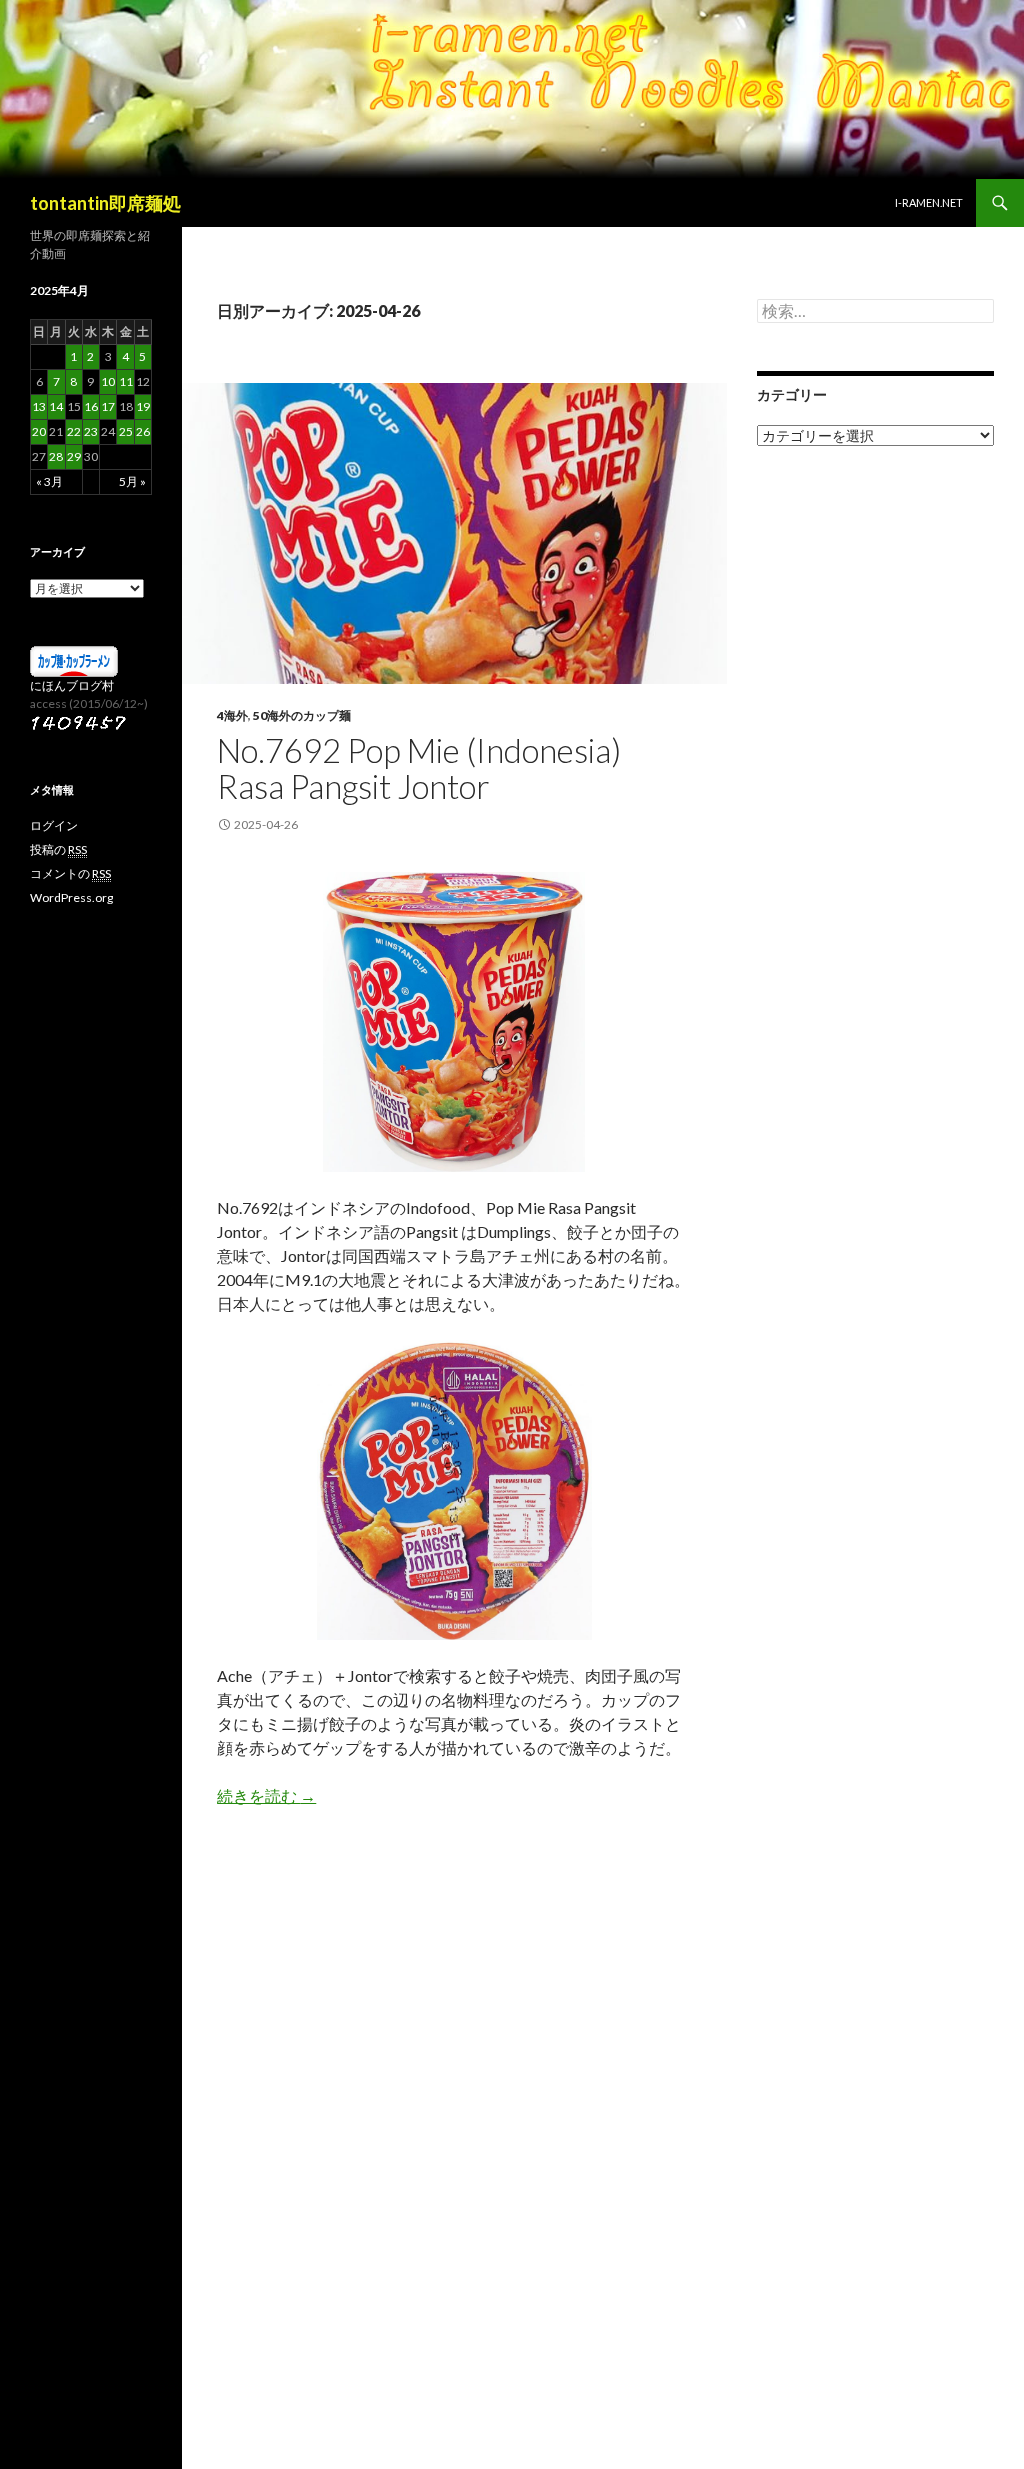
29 (74, 456)
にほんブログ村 (72, 685)
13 (39, 406)
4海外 (232, 715)
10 (108, 381)
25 (126, 431)
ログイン (54, 825)
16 (91, 406)
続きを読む (266, 1795)
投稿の (58, 849)
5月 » (132, 481)
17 (108, 406)
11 (126, 381)
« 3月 (49, 481)
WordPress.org (71, 897)
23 (91, 431)
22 (74, 431)
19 (143, 406)
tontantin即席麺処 (105, 203)
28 (56, 456)
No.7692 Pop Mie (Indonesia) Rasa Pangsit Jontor (419, 768)
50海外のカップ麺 (302, 715)
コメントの (70, 873)
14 (56, 406)
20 (39, 431)
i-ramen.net (929, 202)
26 (143, 431)
